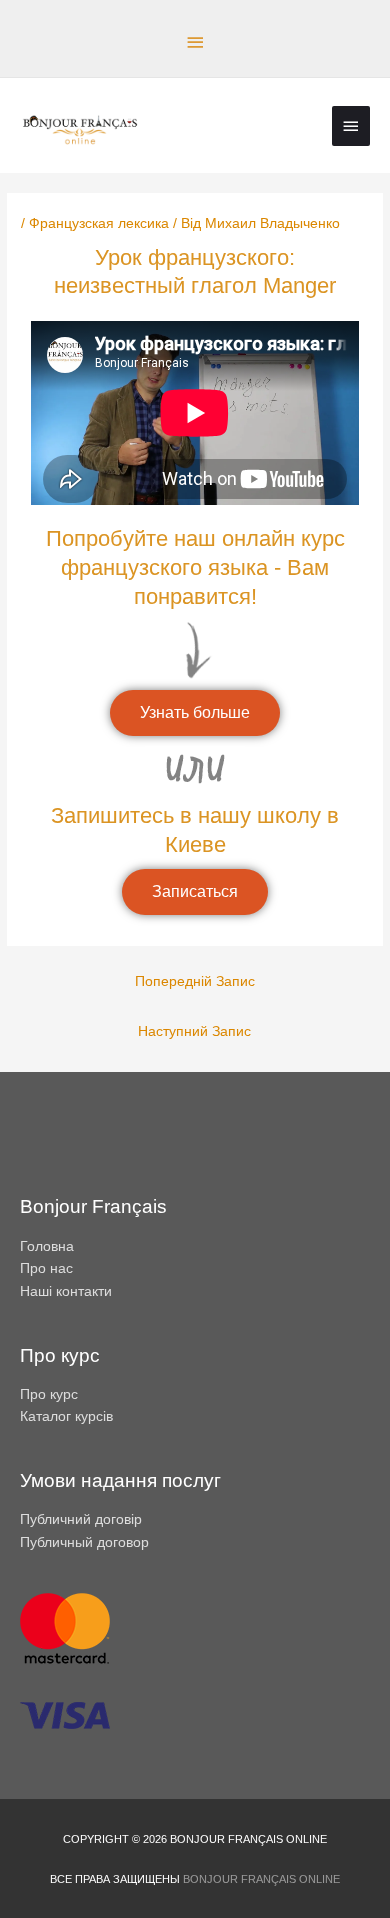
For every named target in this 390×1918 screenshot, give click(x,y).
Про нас (46, 1268)
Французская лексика (99, 223)
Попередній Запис (195, 981)
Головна (47, 1246)
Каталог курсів (66, 1416)
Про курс (49, 1394)
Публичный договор (84, 1542)
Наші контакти (66, 1291)
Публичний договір (81, 1519)
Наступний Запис (194, 1031)
